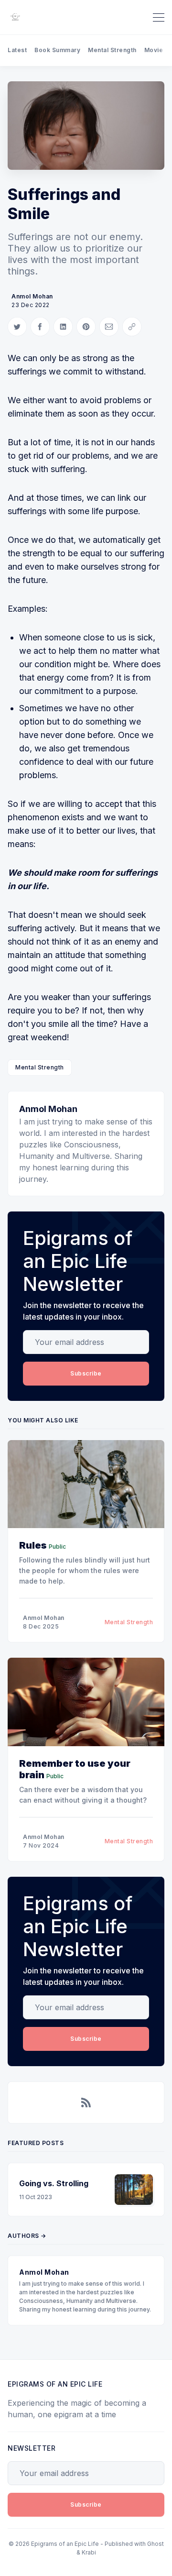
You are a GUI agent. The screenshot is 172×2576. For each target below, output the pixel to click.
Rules (33, 1545)
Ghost (156, 2544)
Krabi (89, 2552)
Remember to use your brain (75, 1769)
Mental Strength (112, 50)
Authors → (27, 2236)
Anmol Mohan (32, 296)
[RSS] (86, 2103)
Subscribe (86, 1373)
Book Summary (57, 50)
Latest (17, 50)
